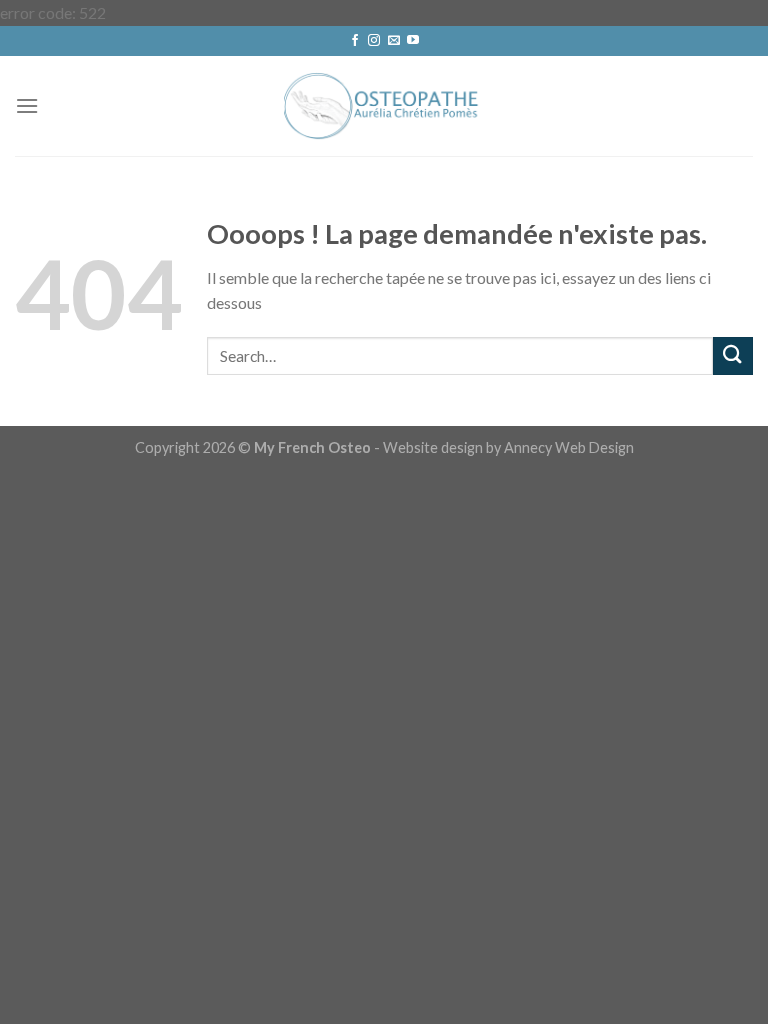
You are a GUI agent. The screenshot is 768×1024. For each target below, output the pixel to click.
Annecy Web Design (569, 447)
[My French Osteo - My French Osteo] (384, 105)
